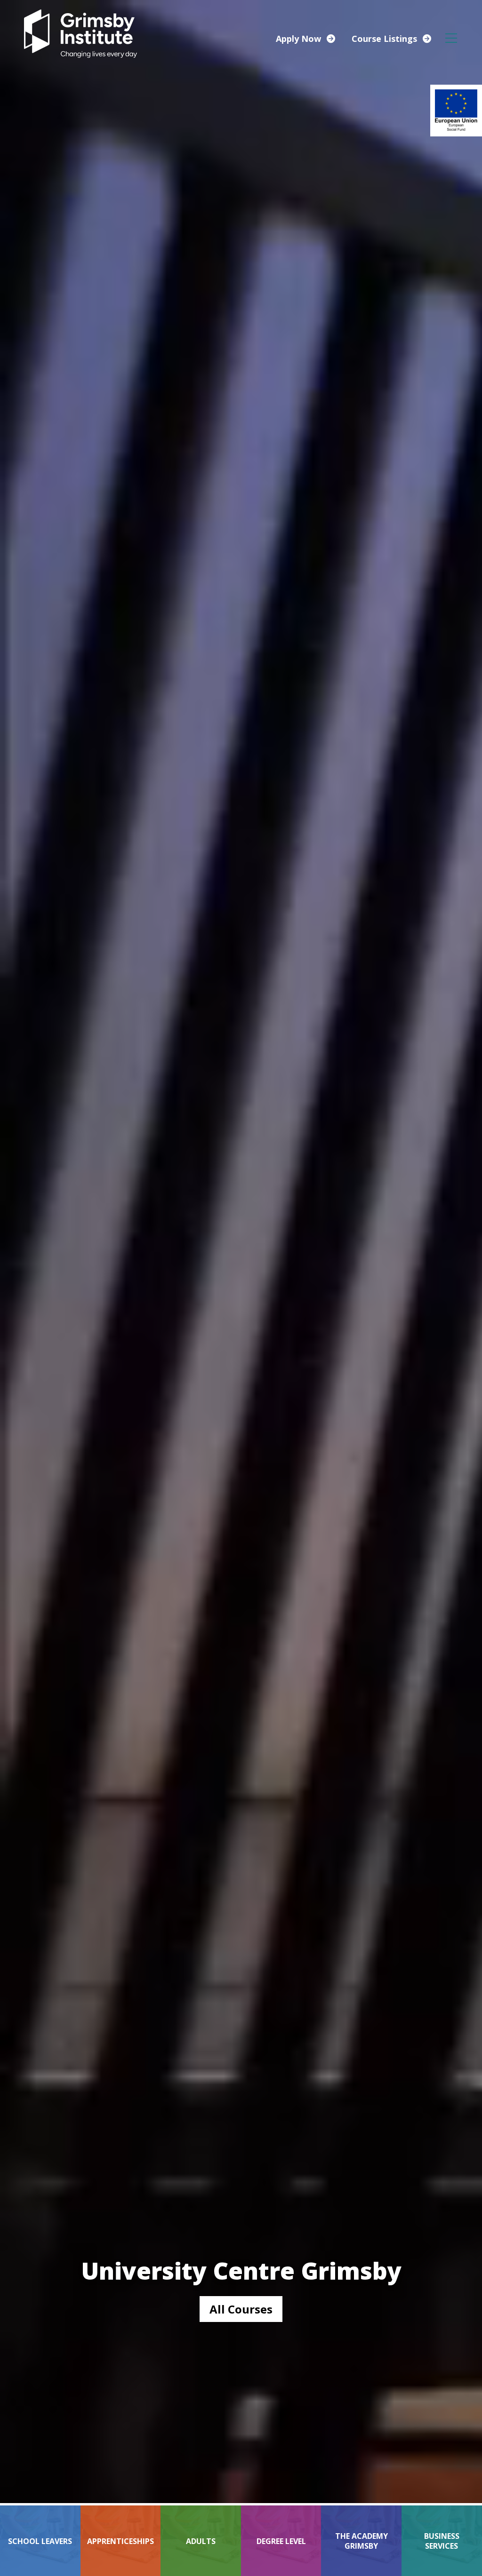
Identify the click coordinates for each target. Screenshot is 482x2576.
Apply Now (298, 39)
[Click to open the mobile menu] (451, 38)
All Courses (241, 2309)
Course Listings (384, 39)
